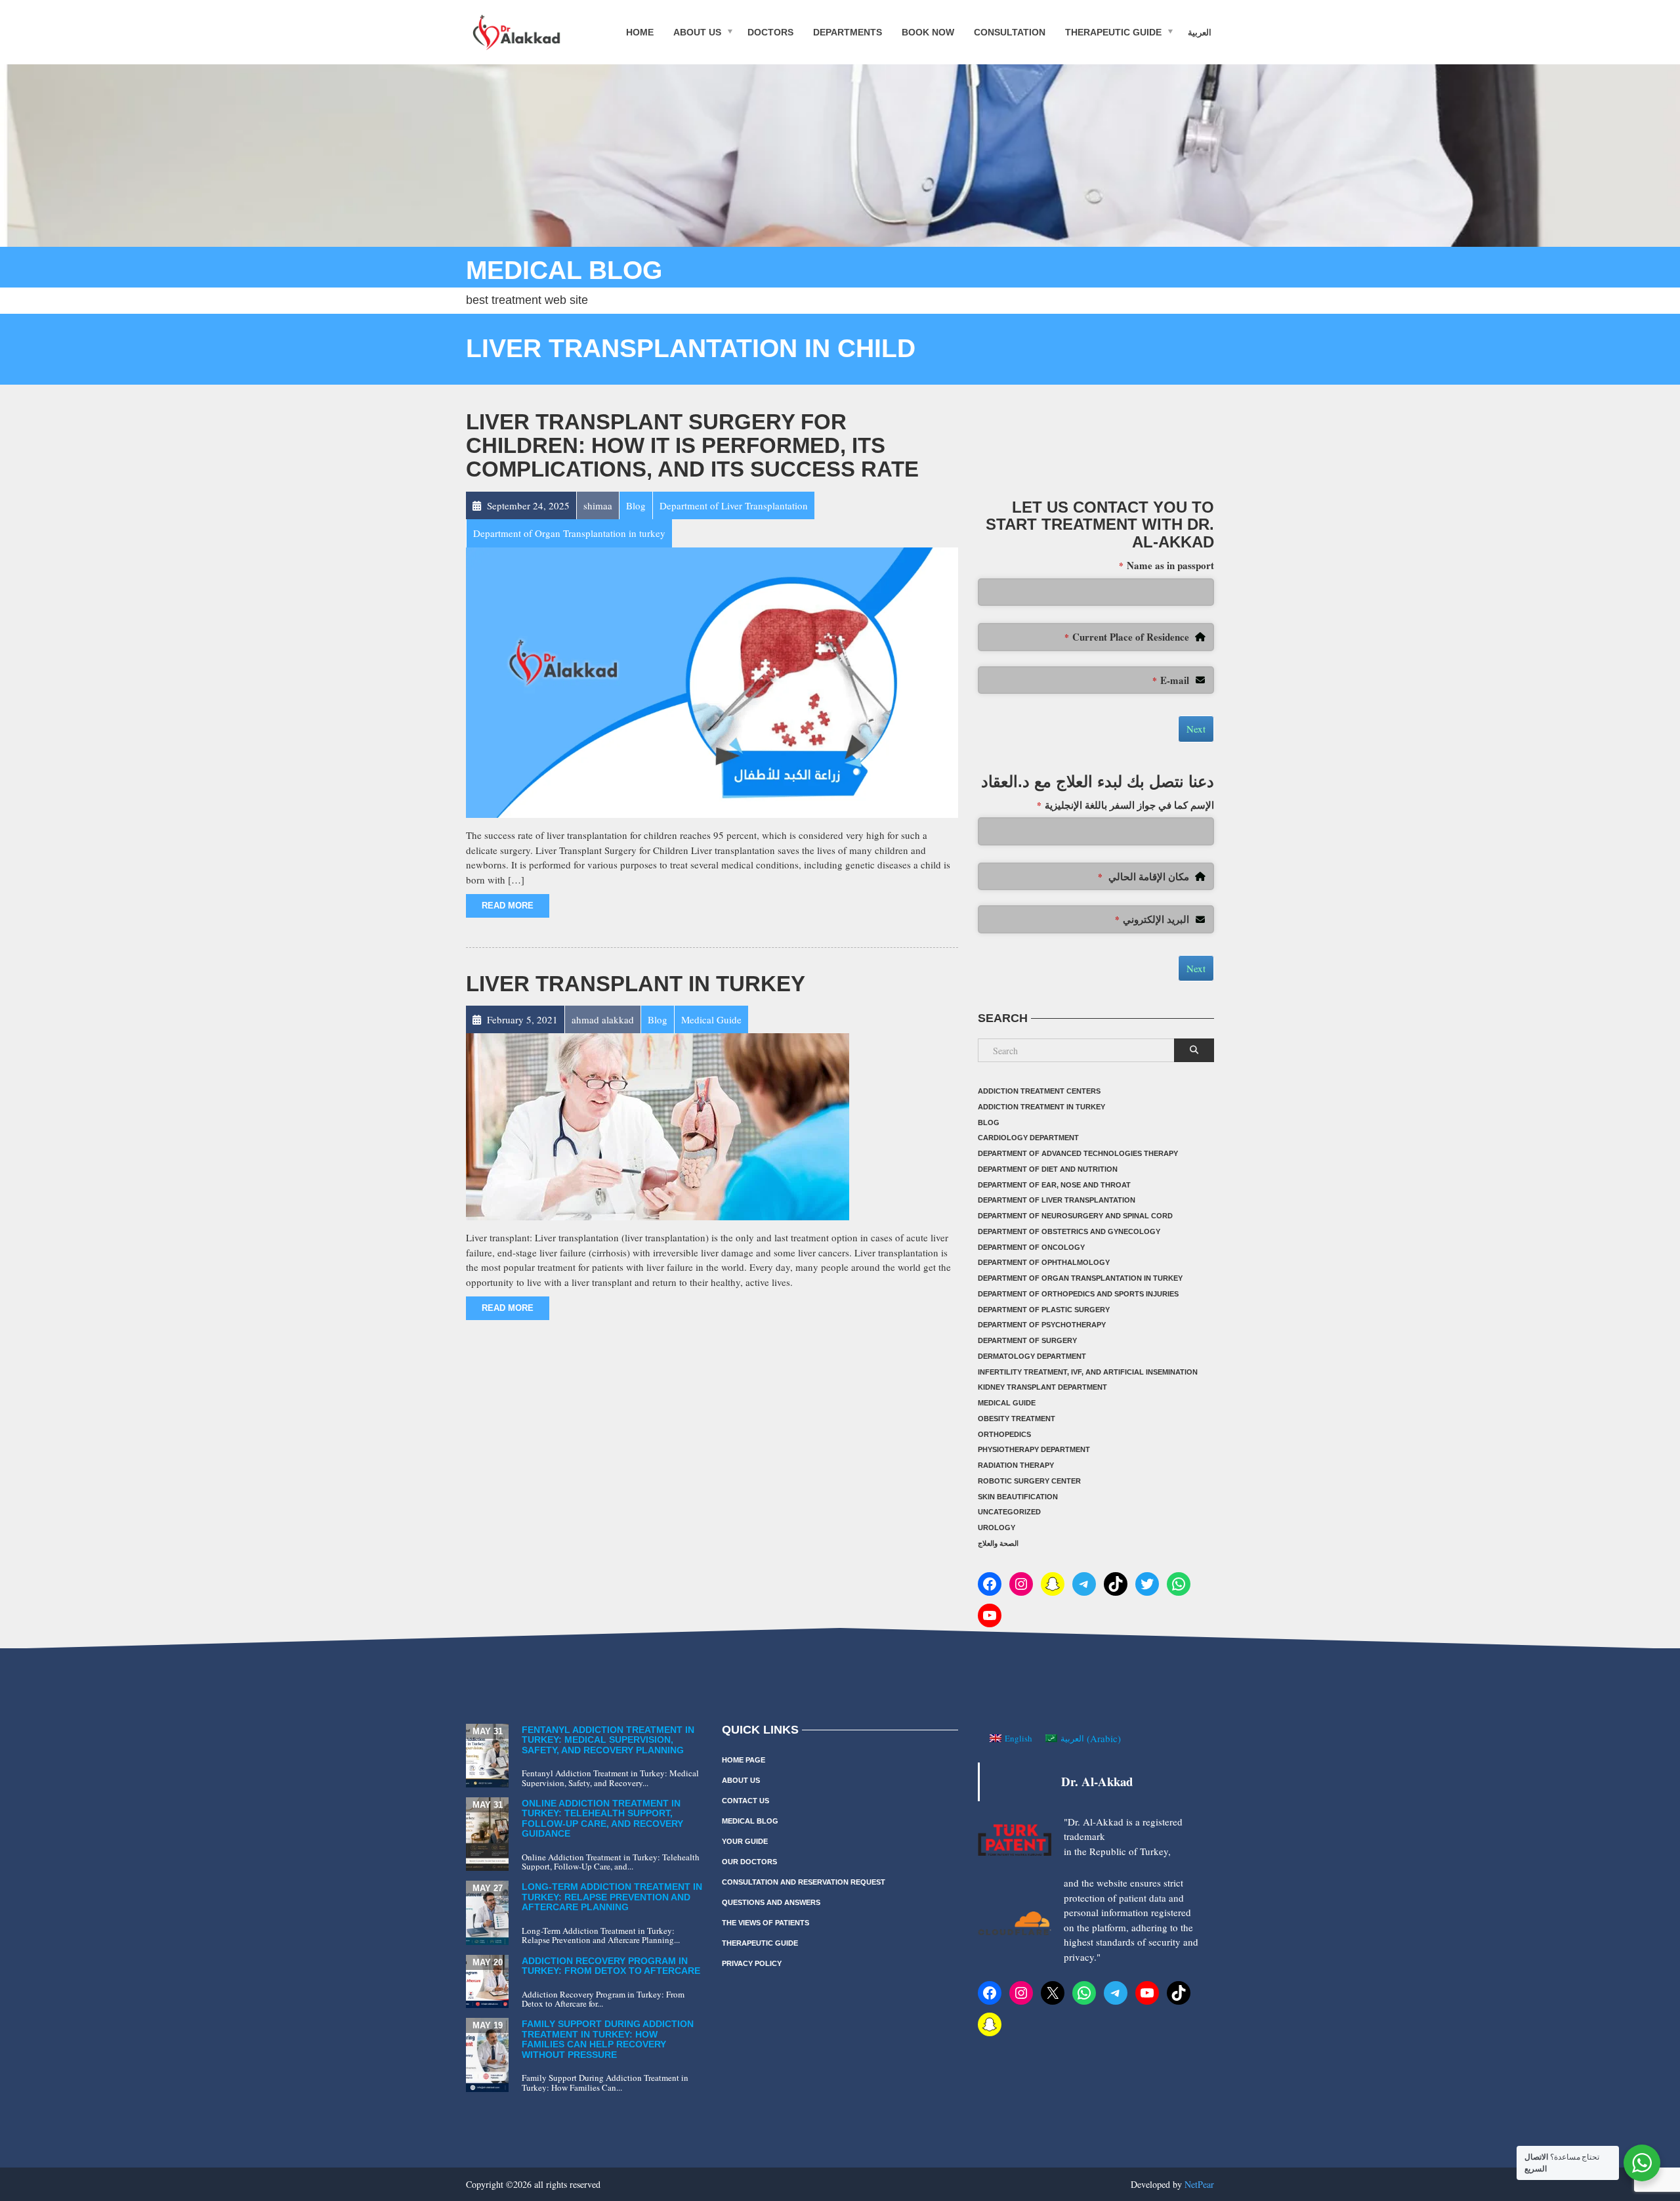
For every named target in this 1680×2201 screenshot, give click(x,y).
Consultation (1010, 32)
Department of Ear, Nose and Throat (1054, 1185)
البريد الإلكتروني (1152, 919)
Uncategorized (1009, 1512)
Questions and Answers (771, 1902)
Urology (997, 1528)
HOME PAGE (744, 1760)
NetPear (1199, 2184)
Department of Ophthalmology (1044, 1262)
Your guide (745, 1841)
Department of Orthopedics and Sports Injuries (1078, 1294)
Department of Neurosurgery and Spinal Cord (1075, 1216)
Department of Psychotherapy (1042, 1325)
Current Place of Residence (1127, 637)
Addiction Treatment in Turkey (1041, 1107)
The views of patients (766, 1923)
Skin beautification (1018, 1497)
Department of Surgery (1027, 1340)
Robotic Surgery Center (1029, 1481)
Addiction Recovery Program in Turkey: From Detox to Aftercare (611, 1966)
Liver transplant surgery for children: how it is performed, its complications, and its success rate (692, 446)
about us (697, 32)
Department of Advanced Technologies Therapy (1078, 1153)
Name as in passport (1166, 565)
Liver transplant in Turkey (636, 984)
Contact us (745, 1801)
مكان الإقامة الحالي (1144, 876)
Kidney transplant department (1042, 1387)
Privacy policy (752, 1963)
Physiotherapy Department (1034, 1449)
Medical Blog (750, 1821)
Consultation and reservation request (804, 1882)
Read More (508, 906)
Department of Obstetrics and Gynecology (1069, 1231)
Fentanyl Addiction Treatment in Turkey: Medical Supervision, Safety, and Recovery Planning (608, 1740)
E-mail (1171, 680)
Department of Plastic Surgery (1044, 1310)
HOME (640, 32)
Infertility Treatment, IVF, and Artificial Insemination (1088, 1372)
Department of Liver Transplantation (1057, 1200)
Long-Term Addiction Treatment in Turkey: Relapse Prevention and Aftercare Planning (612, 1897)
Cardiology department (1028, 1138)
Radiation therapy (1016, 1465)
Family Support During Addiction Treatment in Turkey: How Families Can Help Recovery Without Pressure (608, 2039)
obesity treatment (1017, 1419)
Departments (848, 32)
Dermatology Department (1032, 1356)
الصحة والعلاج (998, 1543)
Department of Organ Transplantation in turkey (1080, 1278)
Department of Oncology (1031, 1247)
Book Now (928, 32)
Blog (989, 1122)
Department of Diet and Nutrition (1048, 1169)
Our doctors (749, 1862)
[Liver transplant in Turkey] (658, 1125)
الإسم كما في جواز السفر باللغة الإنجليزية (1125, 805)
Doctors (770, 32)
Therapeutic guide (1113, 32)
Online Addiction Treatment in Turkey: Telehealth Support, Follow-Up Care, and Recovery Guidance (602, 1818)
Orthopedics (1004, 1434)
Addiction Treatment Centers (1039, 1091)
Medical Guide (1007, 1403)
